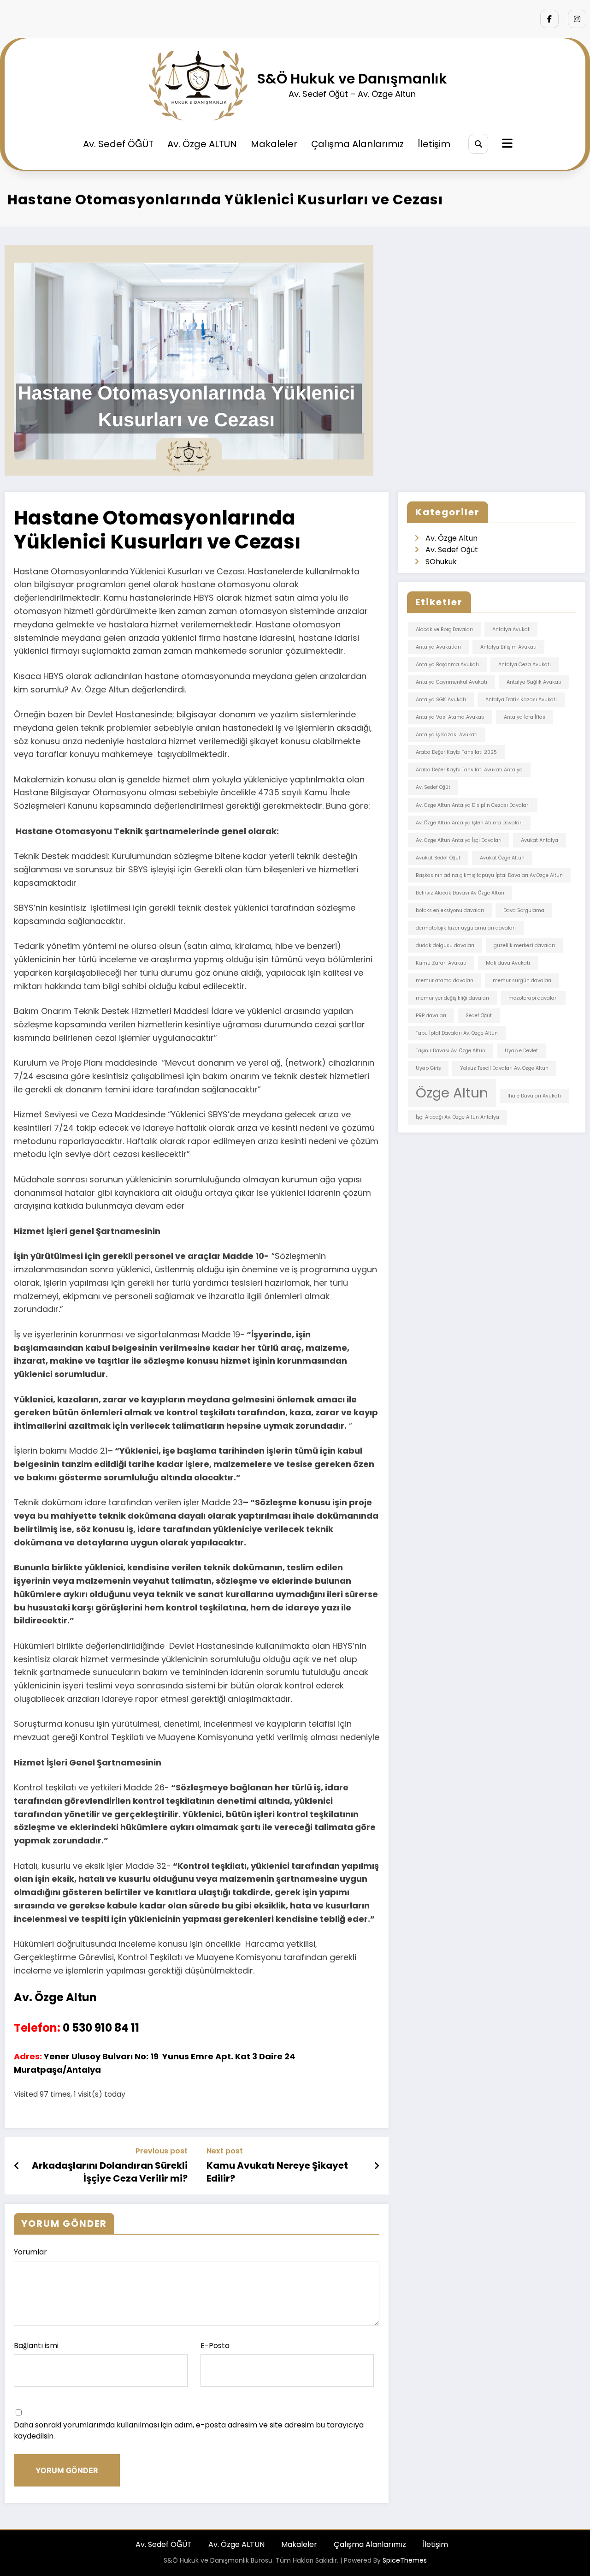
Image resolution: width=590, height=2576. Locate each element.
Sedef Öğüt (479, 1016)
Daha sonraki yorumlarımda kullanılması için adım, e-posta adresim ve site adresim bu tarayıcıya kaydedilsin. (189, 2430)
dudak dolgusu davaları (445, 945)
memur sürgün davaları (522, 981)
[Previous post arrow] (17, 2166)
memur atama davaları (445, 981)
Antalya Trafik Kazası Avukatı (521, 700)
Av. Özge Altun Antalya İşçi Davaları (459, 840)
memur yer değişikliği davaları (452, 998)
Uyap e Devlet (521, 1051)
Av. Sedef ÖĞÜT (118, 144)
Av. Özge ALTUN (202, 144)
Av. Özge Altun (451, 538)
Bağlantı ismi (36, 2346)
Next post (225, 2151)
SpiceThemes (405, 2560)
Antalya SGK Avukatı (441, 700)
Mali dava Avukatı (508, 963)
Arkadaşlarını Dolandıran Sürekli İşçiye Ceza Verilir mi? (110, 2172)
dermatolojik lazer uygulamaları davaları (466, 928)
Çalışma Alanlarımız (357, 144)
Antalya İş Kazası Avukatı (447, 735)
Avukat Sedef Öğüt (438, 858)
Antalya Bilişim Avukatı (508, 647)
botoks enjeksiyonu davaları (450, 910)
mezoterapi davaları (533, 998)
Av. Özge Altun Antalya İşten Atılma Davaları (469, 823)
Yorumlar (30, 2252)
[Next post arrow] (377, 2166)
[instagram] (577, 19)
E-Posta (215, 2346)
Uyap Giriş (428, 1068)
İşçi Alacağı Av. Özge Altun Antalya (457, 1117)
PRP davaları (431, 1016)
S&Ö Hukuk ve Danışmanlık (352, 79)
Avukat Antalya (540, 840)
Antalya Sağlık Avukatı (534, 682)
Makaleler (274, 144)
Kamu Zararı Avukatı (441, 963)
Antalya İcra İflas (525, 717)
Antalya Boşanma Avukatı (447, 665)
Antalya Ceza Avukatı (525, 665)
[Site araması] (478, 144)
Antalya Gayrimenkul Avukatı (451, 682)
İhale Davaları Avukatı (534, 1096)
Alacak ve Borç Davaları (444, 629)
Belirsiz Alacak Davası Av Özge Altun (460, 893)
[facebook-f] (549, 19)
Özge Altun (452, 1093)
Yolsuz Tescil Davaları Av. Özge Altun (504, 1068)
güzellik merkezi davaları (524, 945)
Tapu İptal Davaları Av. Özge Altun (457, 1033)
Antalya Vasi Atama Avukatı (450, 717)
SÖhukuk (441, 562)
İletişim (434, 144)
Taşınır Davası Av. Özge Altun (451, 1051)
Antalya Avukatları (438, 647)
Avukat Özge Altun (502, 858)
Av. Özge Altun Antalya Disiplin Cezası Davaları (473, 805)
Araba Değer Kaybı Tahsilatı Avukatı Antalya (469, 770)
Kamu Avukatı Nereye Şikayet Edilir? (277, 2172)
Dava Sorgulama (524, 910)
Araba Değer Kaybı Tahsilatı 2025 (456, 752)
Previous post (162, 2151)
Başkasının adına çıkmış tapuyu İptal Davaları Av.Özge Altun (489, 875)
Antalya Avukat (511, 629)
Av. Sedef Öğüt (452, 550)
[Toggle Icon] (506, 144)
